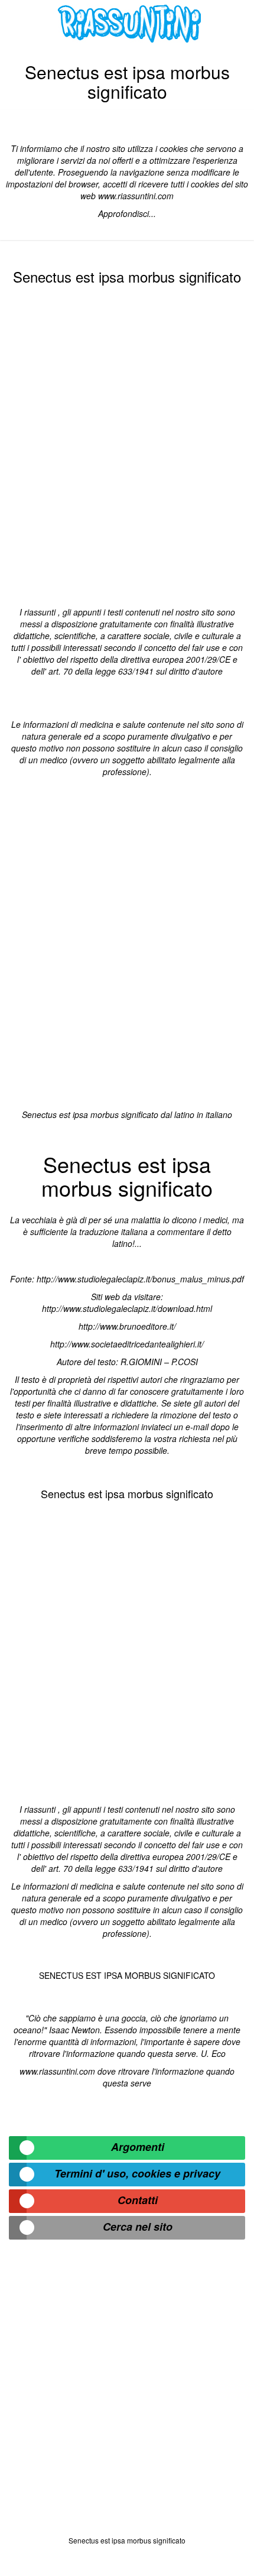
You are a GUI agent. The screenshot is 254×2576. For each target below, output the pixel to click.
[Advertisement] (127, 443)
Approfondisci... (127, 213)
